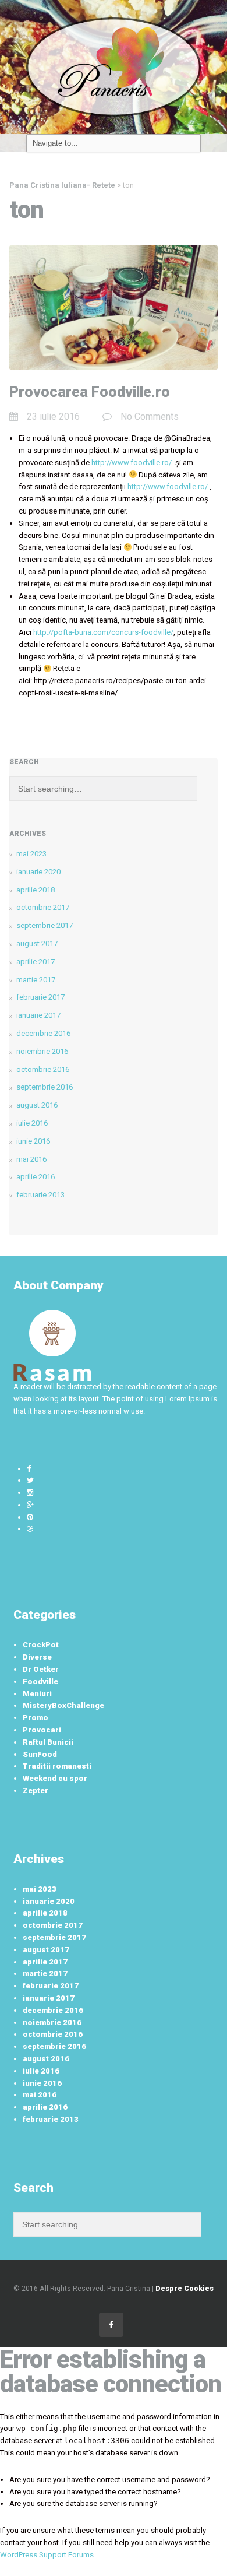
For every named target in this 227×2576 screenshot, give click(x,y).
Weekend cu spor (55, 1778)
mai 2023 (31, 854)
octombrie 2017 (43, 907)
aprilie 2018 (36, 890)
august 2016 (37, 1105)
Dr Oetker (41, 1669)
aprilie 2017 (36, 962)
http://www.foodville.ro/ (132, 463)
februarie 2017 (40, 997)
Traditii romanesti (57, 1766)
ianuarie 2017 (38, 1015)
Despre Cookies (185, 2289)
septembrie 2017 (45, 925)
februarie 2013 (40, 1195)
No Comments (150, 417)
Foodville (40, 1681)
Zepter (36, 1790)
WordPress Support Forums (47, 2555)
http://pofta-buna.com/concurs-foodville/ (103, 632)
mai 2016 (31, 1159)
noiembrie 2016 (42, 1051)
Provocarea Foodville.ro (90, 392)
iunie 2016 (33, 1141)
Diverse (37, 1657)
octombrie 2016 (43, 1069)
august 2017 (37, 943)
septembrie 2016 (45, 1087)
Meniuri (37, 1694)
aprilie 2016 (36, 1177)
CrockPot (41, 1645)
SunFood (40, 1754)
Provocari (42, 1730)
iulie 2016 (32, 1123)
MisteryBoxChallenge (63, 1705)
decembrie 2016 (43, 1033)
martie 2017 (36, 980)
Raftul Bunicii (48, 1742)
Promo (36, 1718)
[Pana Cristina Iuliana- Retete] (114, 66)
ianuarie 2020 (38, 872)
